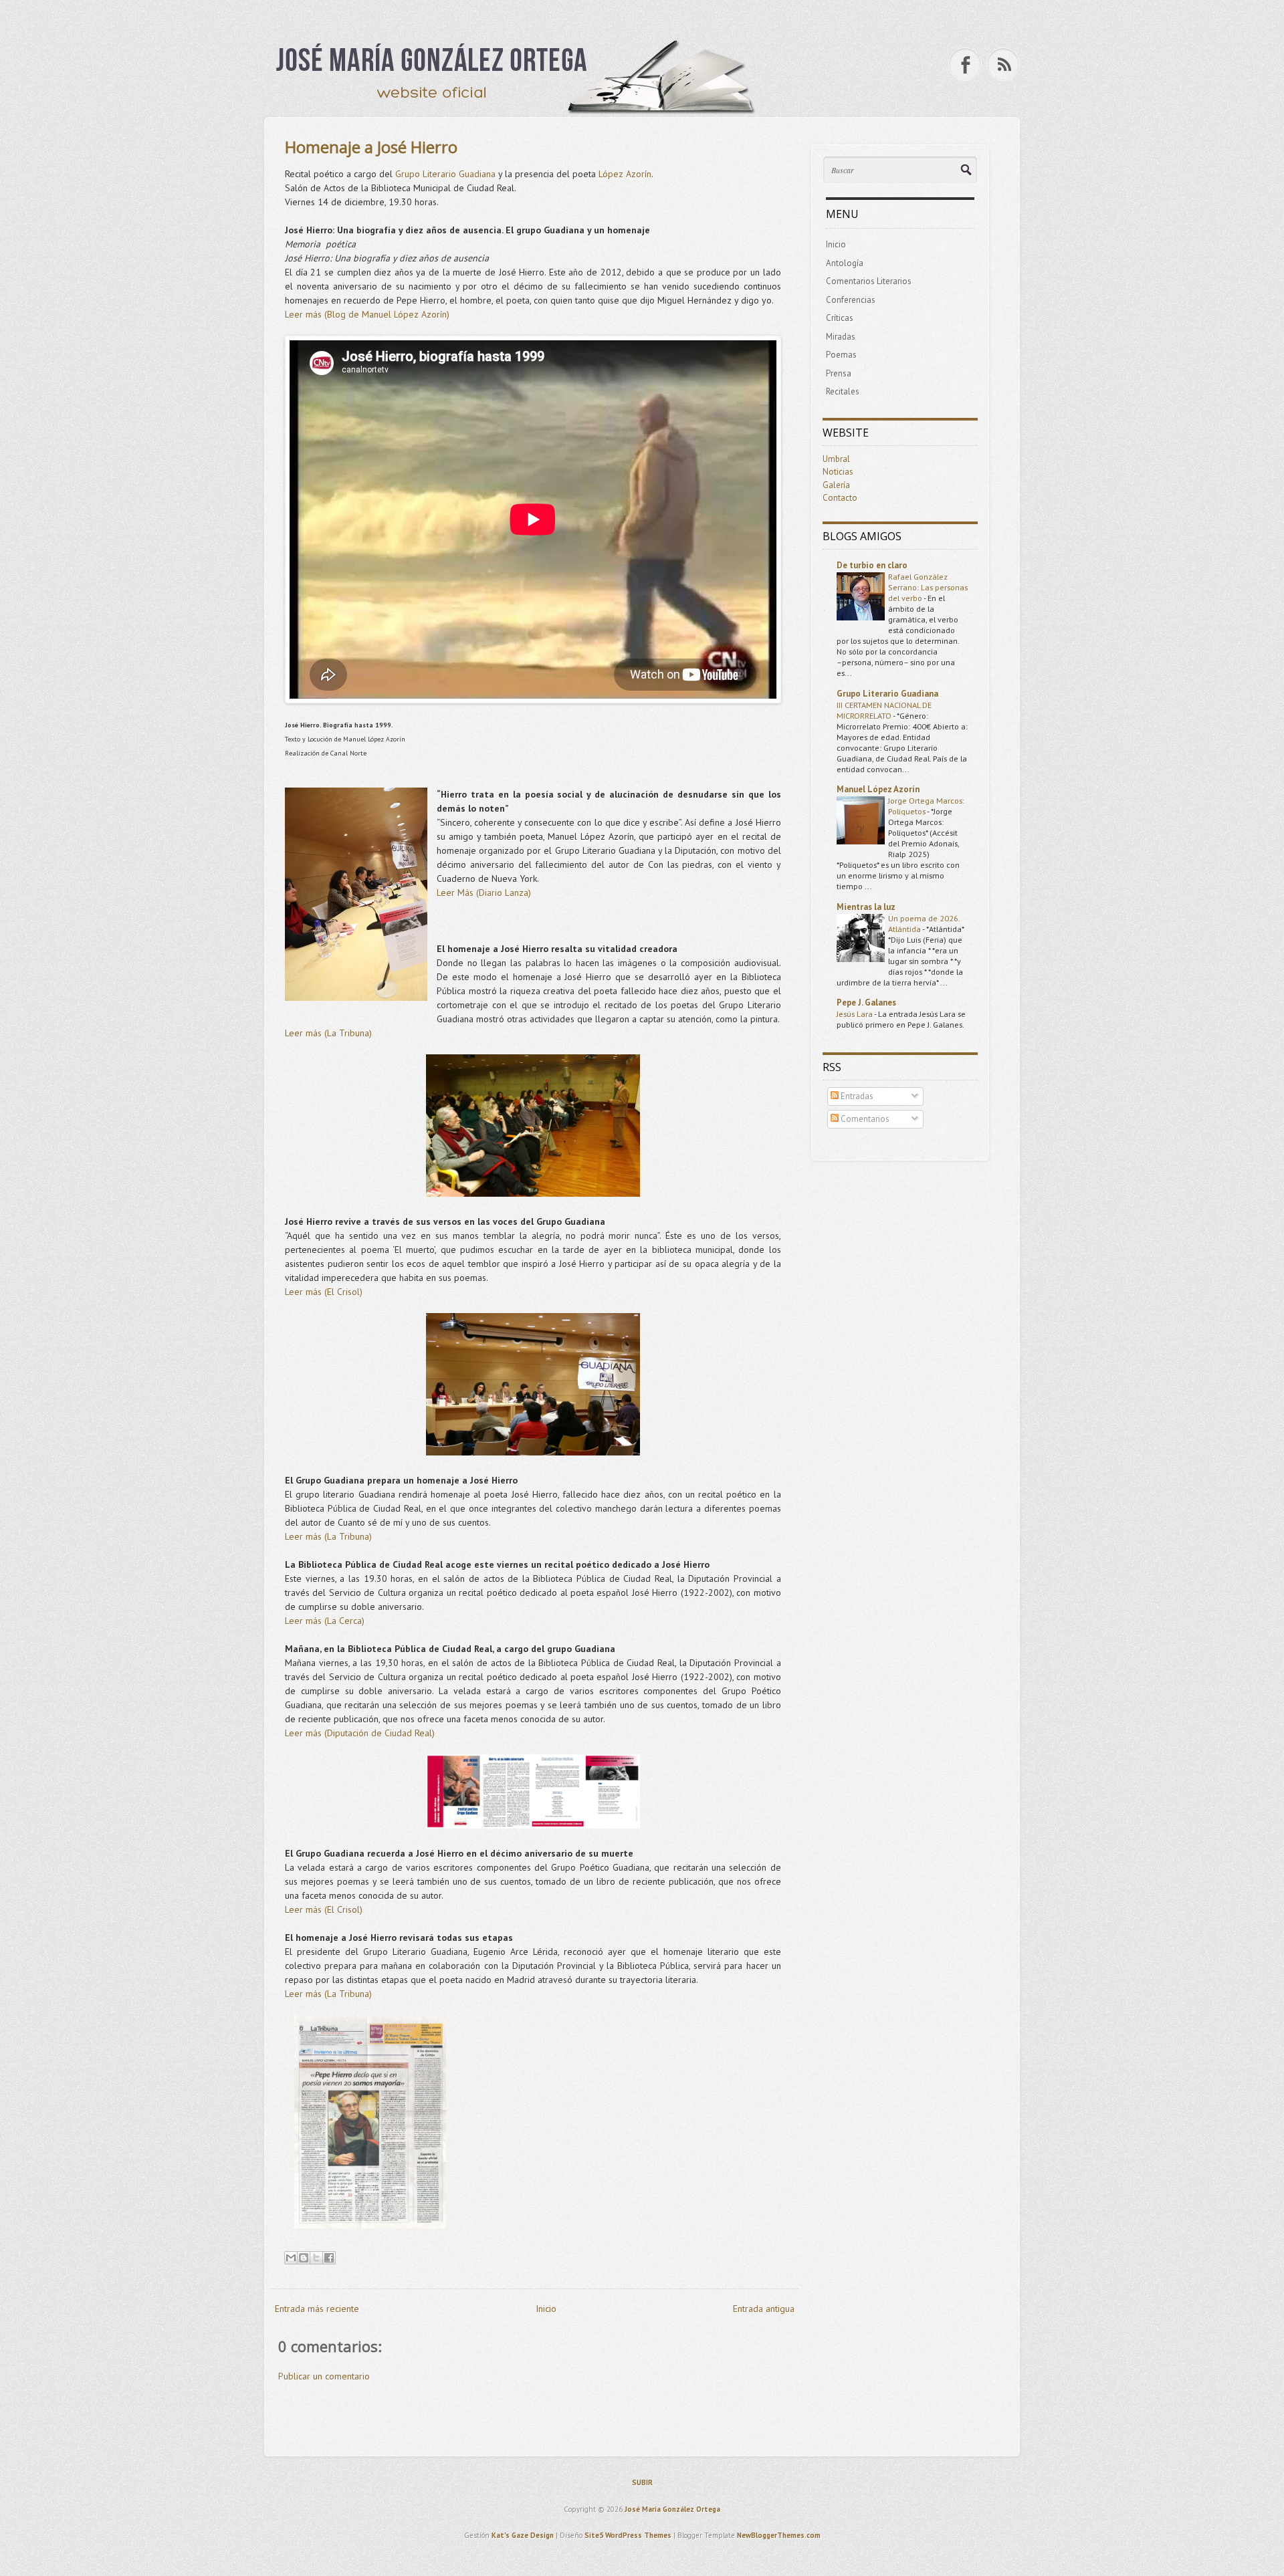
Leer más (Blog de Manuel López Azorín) (367, 314)
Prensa (839, 373)
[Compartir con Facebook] (329, 2258)
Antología (845, 263)
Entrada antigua (764, 2309)
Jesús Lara (855, 1014)
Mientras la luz (866, 907)
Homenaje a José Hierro (371, 147)
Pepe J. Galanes (866, 1003)
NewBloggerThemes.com (779, 2535)
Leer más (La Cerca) (325, 1621)
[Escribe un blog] (304, 2258)
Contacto (840, 498)
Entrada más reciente (317, 2309)
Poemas (841, 355)
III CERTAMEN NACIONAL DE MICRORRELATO (884, 710)
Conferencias (851, 300)
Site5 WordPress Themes (628, 2535)
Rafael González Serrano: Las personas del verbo (928, 587)
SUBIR (642, 2482)
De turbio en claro (872, 565)
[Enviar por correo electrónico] (291, 2258)
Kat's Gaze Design (523, 2535)
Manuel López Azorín (878, 789)
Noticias (838, 472)
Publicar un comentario (324, 2376)
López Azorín (625, 174)
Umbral (836, 459)
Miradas (841, 337)
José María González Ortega (672, 2509)
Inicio (546, 2309)
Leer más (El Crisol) (324, 1292)
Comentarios (864, 1119)
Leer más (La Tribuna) (328, 1033)
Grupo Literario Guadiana (445, 174)
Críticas (840, 318)
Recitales (843, 391)
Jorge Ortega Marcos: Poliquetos (926, 806)
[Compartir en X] (316, 2258)
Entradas (856, 1096)
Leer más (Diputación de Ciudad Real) (360, 1733)
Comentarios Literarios (869, 281)
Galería (836, 485)
